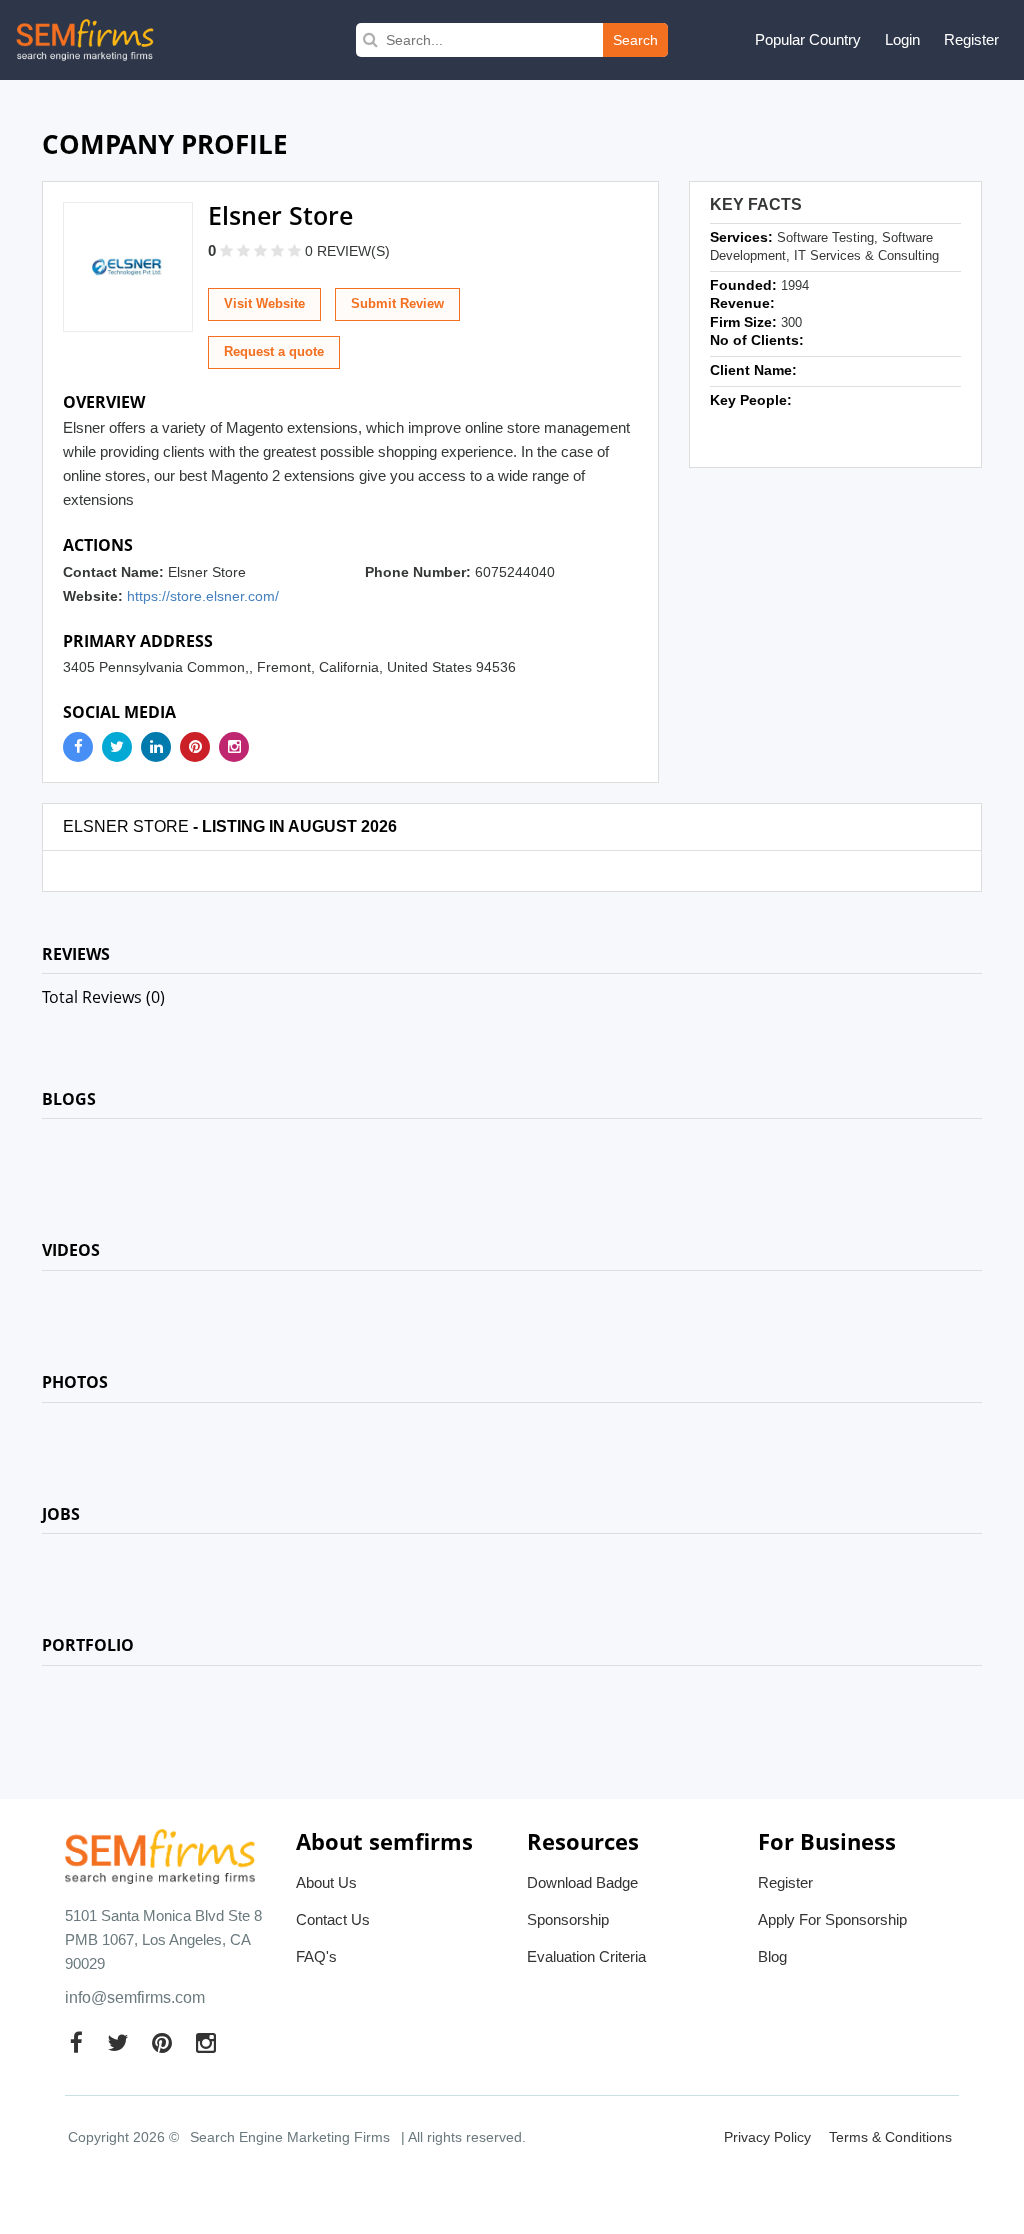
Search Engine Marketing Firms (290, 2137)
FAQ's (316, 1956)
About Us (326, 1882)
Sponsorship (568, 1919)
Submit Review (397, 303)
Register (971, 39)
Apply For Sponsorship (832, 1919)
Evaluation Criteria (586, 1956)
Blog (772, 1956)
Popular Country (808, 39)
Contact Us (333, 1919)
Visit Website (264, 303)
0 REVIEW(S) (347, 251)
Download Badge (582, 1882)
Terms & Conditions (890, 2137)
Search (635, 40)
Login (902, 39)
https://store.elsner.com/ (203, 596)
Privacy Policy (767, 2137)
